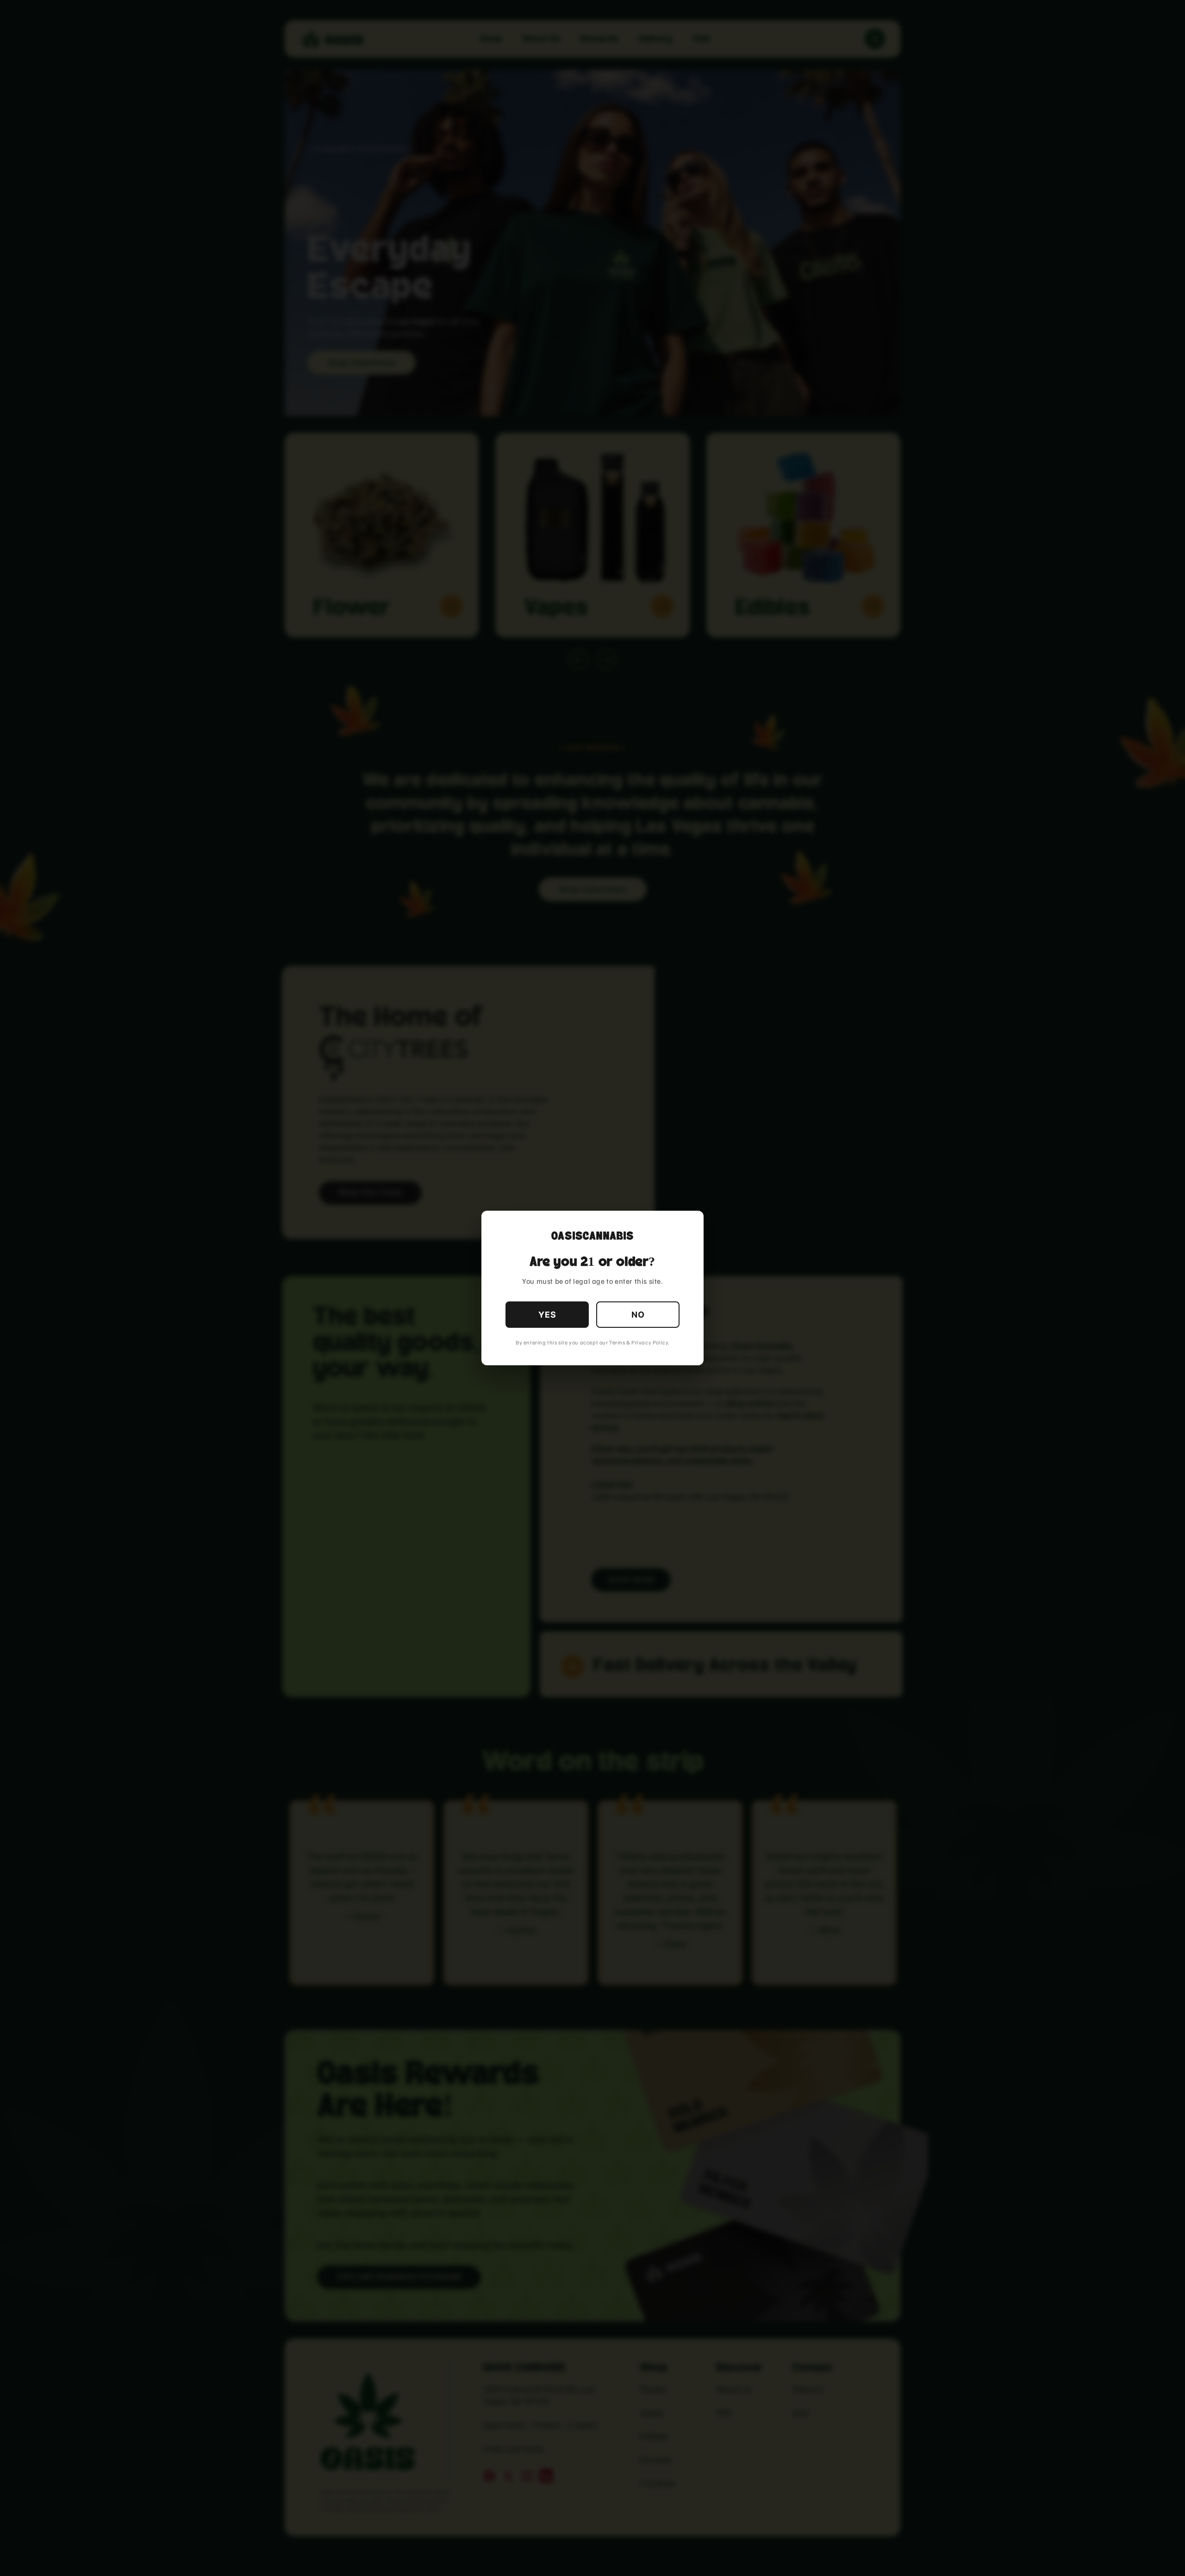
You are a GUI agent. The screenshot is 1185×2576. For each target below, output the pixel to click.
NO (638, 1315)
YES (547, 1315)
